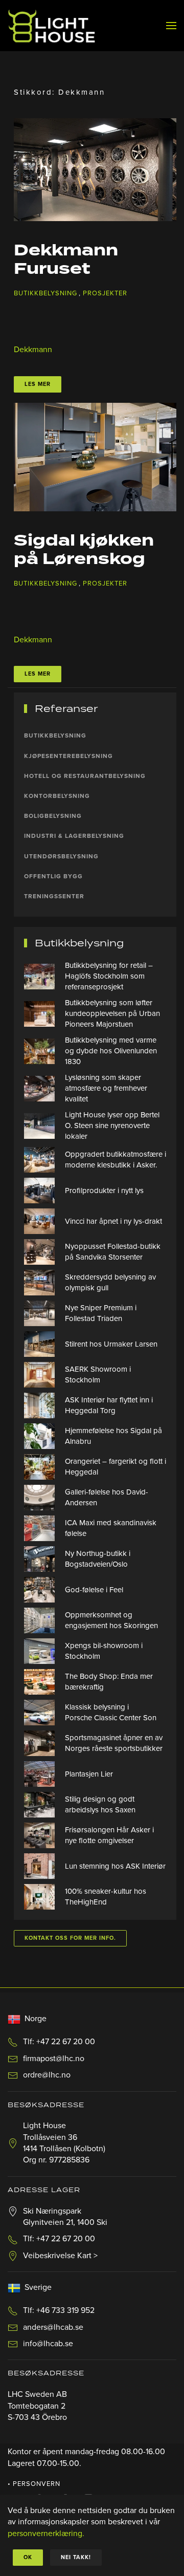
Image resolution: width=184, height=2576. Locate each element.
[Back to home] (51, 26)
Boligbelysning (53, 816)
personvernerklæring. (46, 2534)
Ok (28, 2557)
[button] (171, 26)
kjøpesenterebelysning (68, 756)
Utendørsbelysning (61, 856)
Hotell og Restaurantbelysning (85, 776)
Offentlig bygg (53, 876)
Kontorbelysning (57, 796)
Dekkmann (33, 350)
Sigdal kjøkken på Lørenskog (84, 550)
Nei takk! (76, 2557)
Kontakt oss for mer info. (70, 1938)
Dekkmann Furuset (66, 260)
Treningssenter (54, 896)
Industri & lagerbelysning (74, 836)
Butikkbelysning (45, 293)
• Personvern (34, 2484)
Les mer (38, 384)
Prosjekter (105, 293)
